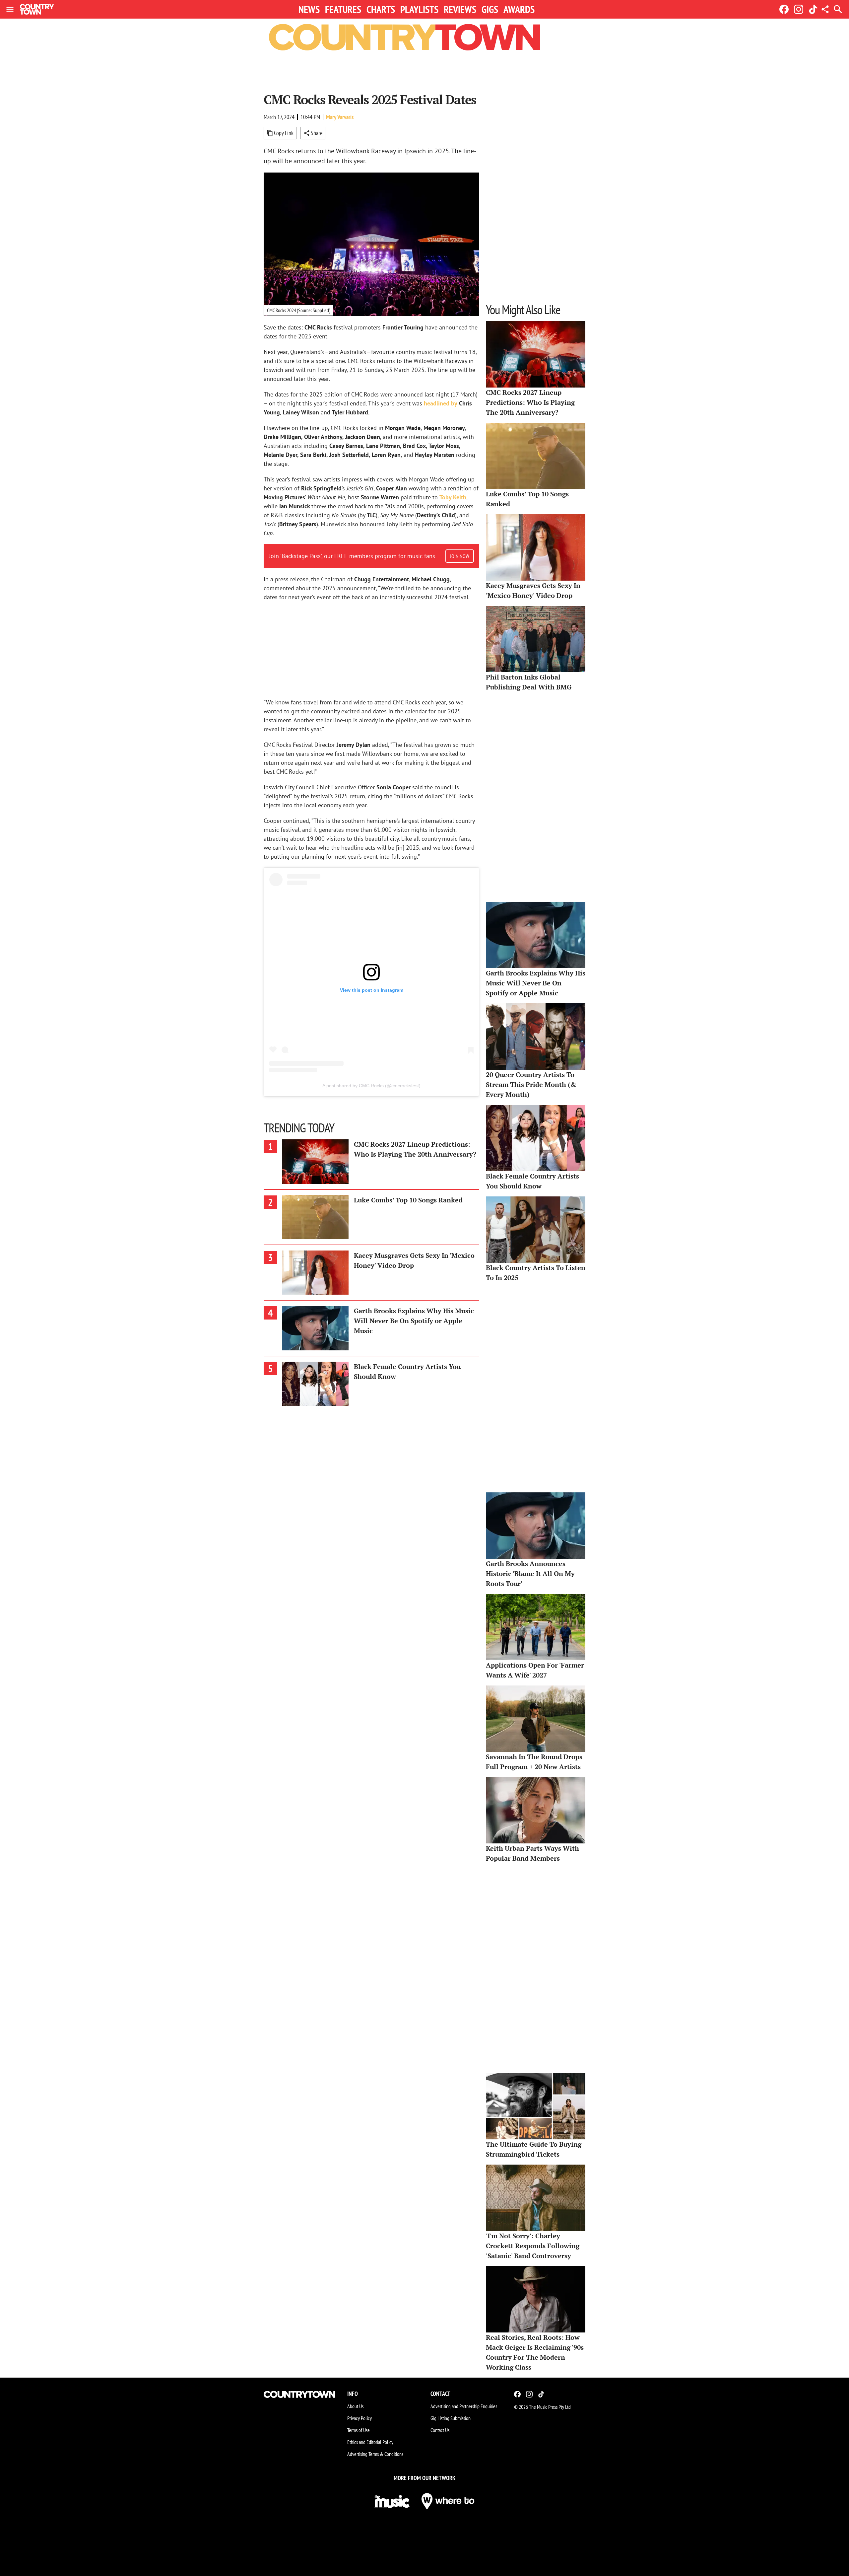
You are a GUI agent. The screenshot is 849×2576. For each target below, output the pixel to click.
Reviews (460, 9)
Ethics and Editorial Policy (370, 2442)
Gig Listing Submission (451, 2418)
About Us (355, 2406)
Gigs (490, 9)
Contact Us (440, 2430)
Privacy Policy (359, 2418)
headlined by (441, 403)
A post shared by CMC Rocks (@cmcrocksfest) (371, 1086)
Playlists (419, 9)
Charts (381, 9)
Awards (519, 9)
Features (343, 9)
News (309, 9)
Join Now (460, 556)
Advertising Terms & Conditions (375, 2454)
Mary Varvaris (340, 117)
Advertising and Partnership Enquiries (464, 2406)
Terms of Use (359, 2430)
